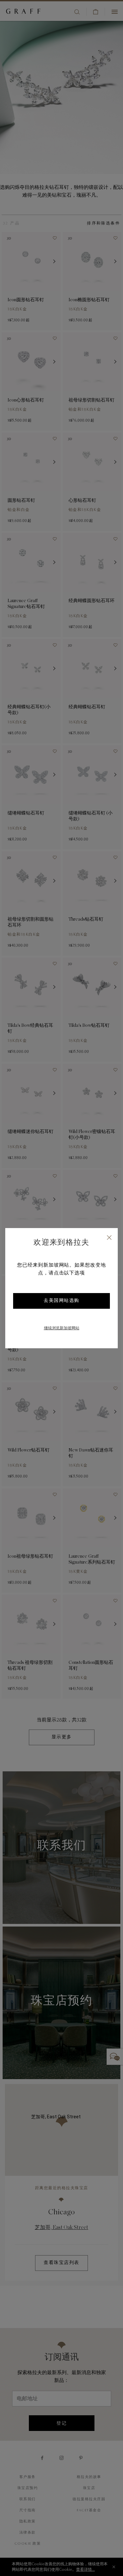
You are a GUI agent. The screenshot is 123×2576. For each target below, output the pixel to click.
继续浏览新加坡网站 (62, 1328)
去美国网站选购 (61, 1301)
